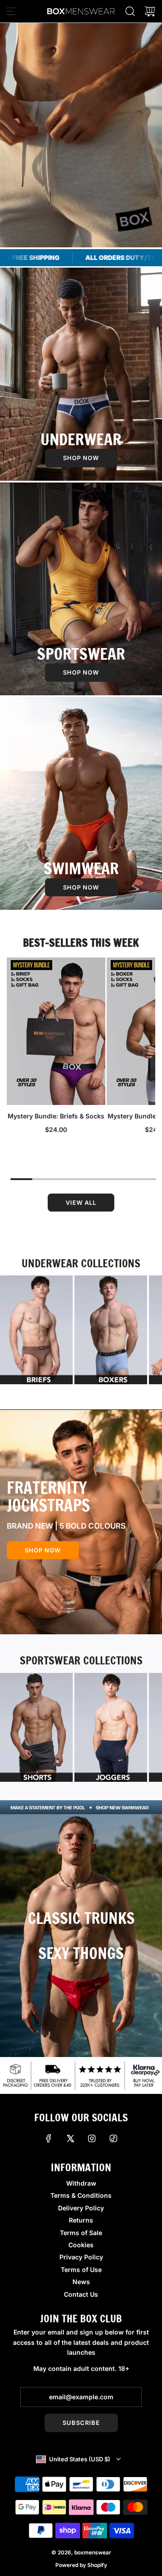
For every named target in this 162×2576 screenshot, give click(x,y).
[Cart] (150, 11)
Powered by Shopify (81, 2565)
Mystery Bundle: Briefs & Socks (56, 1116)
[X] (70, 2138)
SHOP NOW (81, 458)
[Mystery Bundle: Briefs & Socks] (56, 1031)
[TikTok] (113, 2138)
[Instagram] (92, 2138)
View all (81, 1203)
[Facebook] (49, 2138)
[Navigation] (11, 11)
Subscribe (81, 2423)
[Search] (130, 11)
